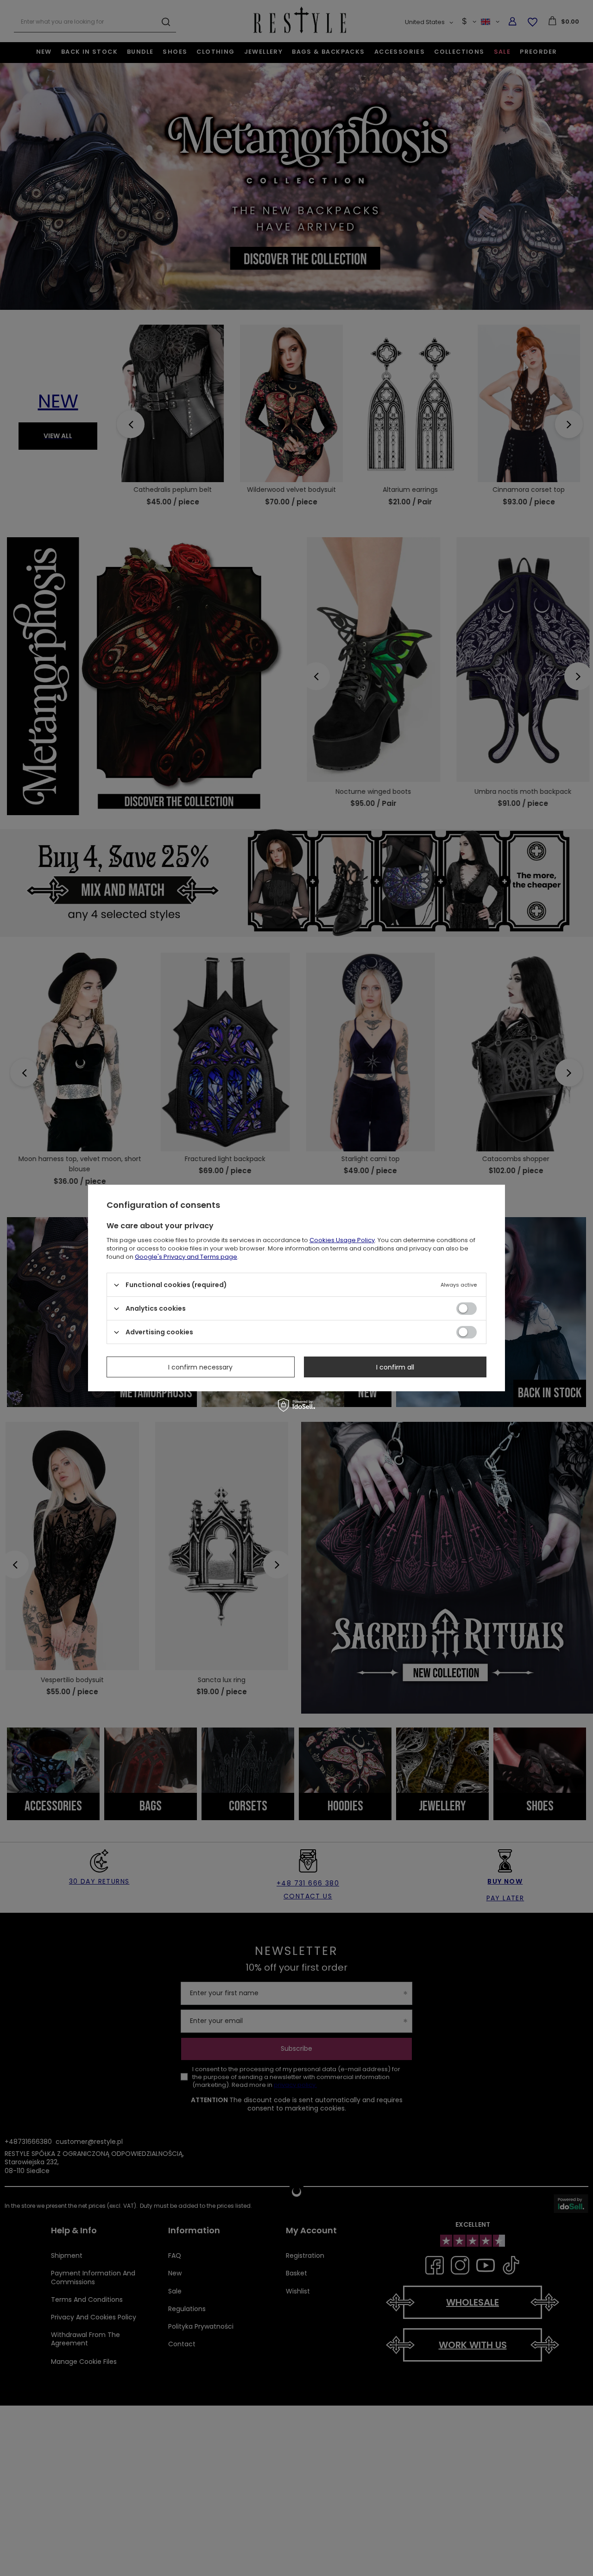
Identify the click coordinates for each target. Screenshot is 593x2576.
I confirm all (395, 1367)
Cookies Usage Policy (342, 1240)
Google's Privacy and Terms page (186, 1257)
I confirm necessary (200, 1367)
